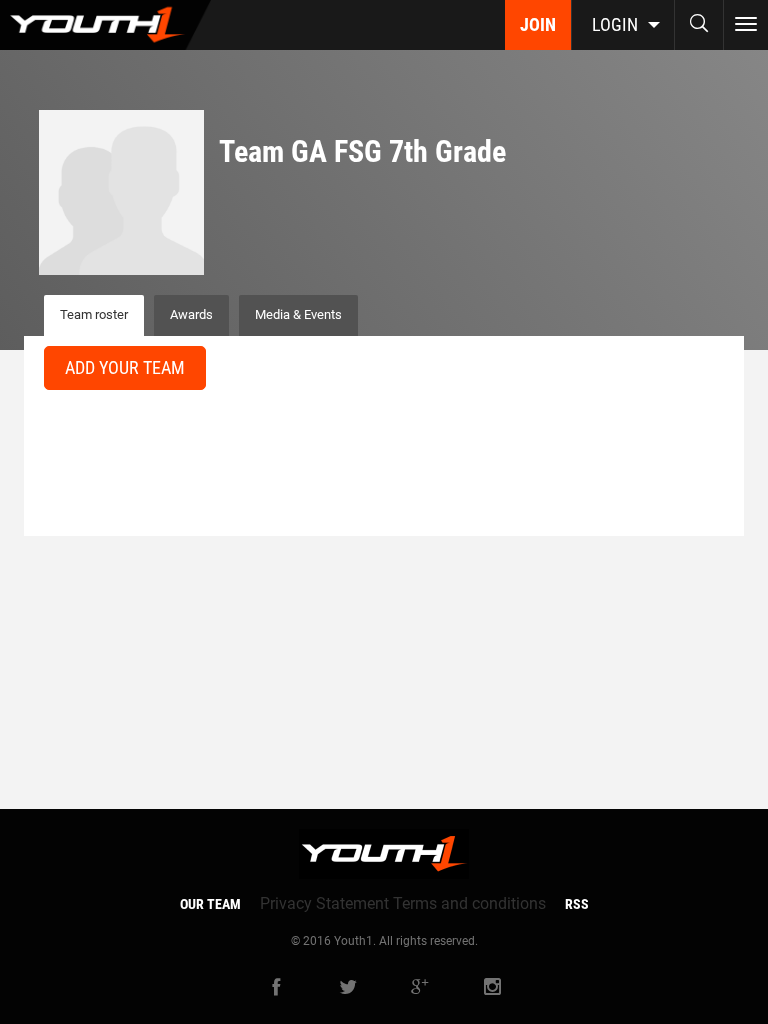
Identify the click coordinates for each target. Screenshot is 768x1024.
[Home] (105, 25)
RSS (577, 904)
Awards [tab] (191, 314)
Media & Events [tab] (298, 314)
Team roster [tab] (94, 314)
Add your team (125, 367)
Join (538, 24)
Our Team (210, 904)
